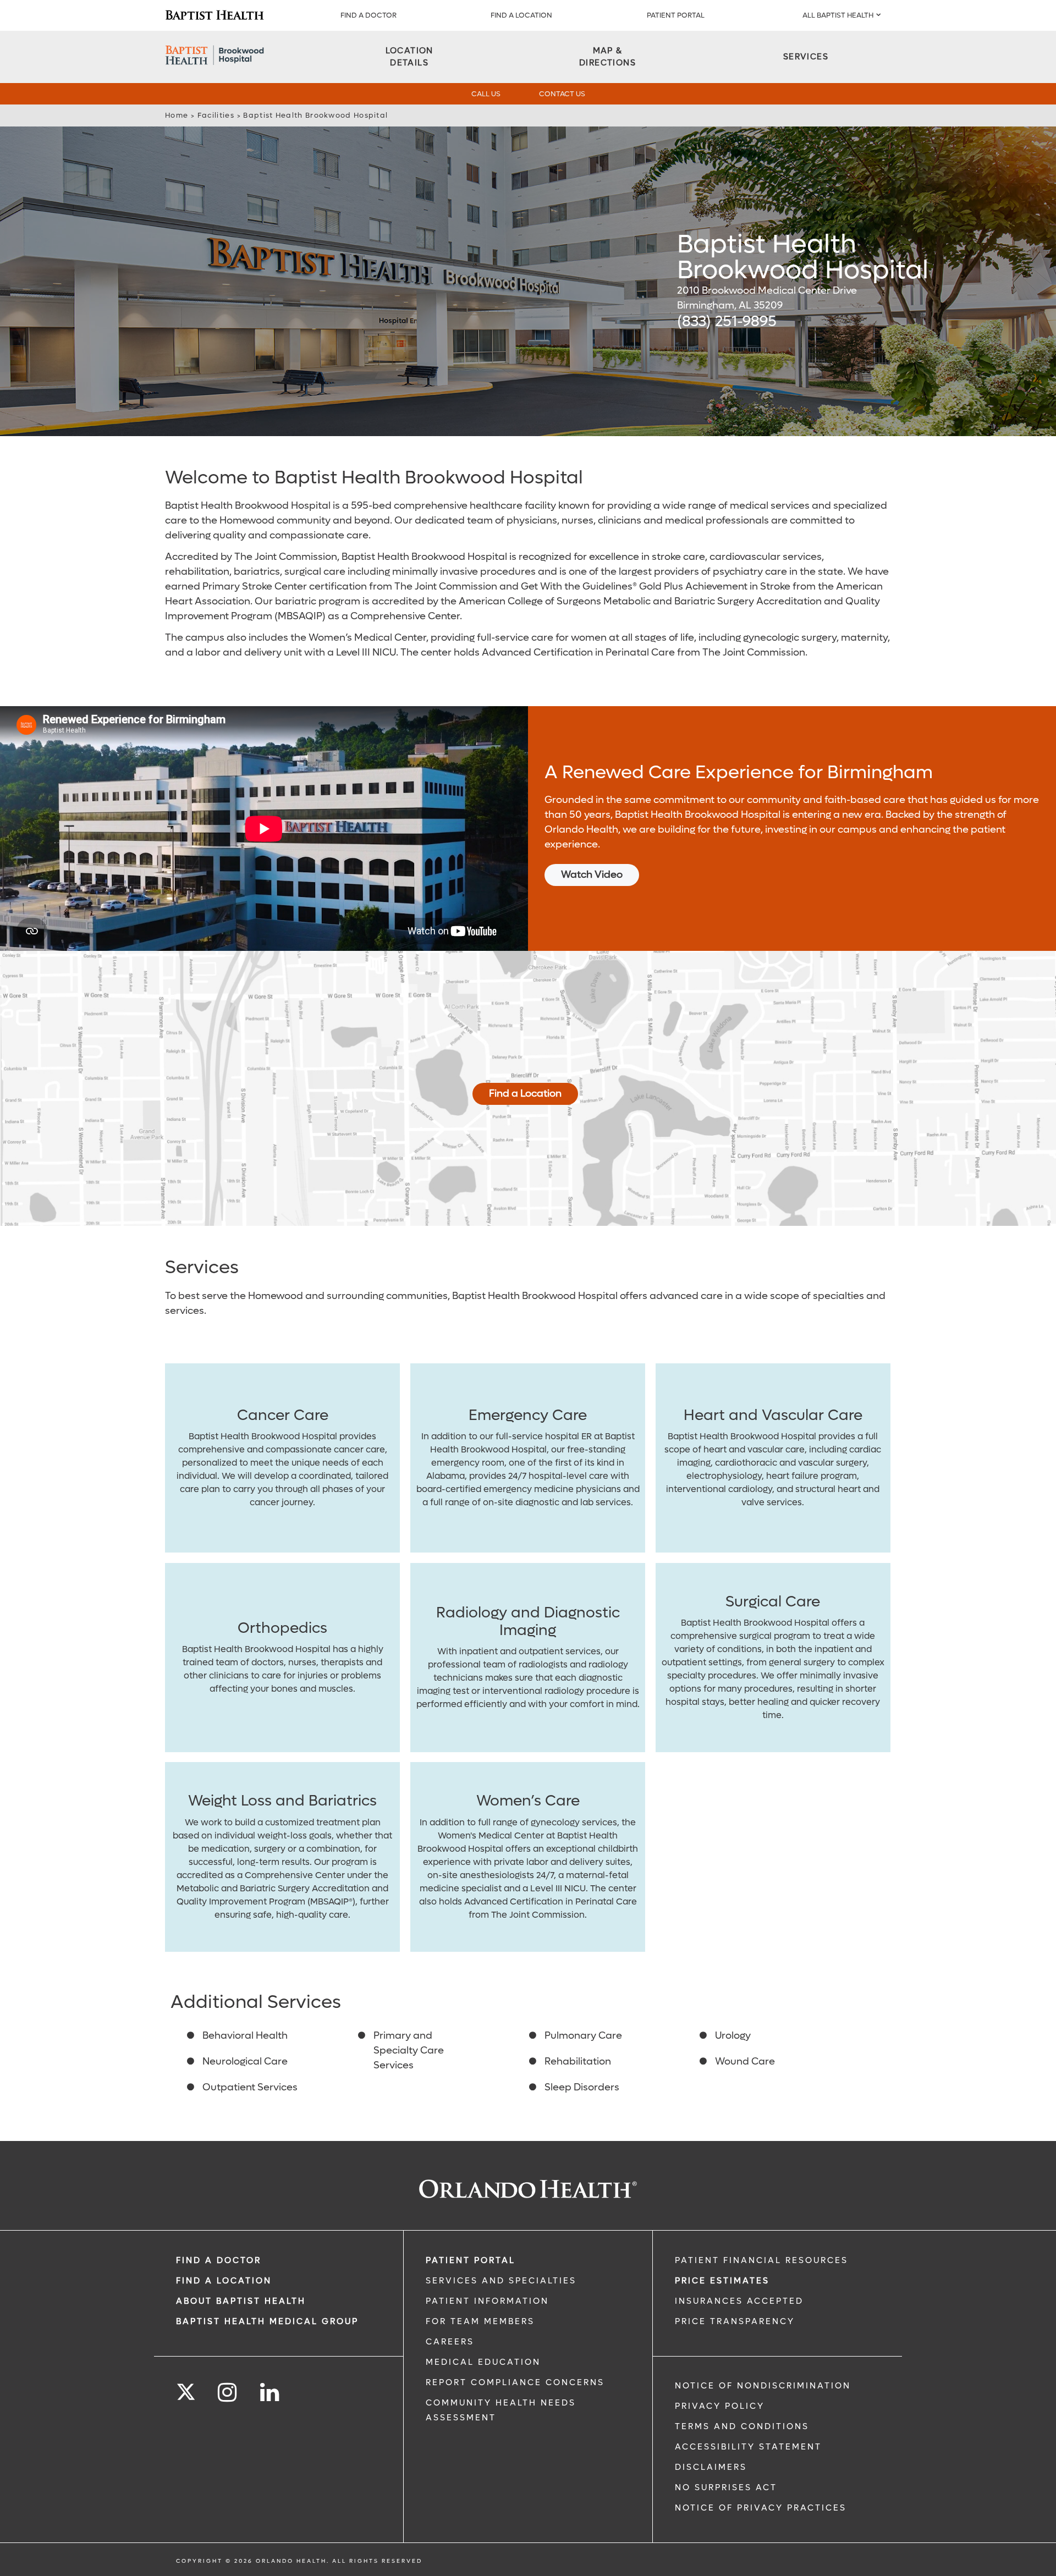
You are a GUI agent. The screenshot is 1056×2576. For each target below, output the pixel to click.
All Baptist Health (838, 15)
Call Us (486, 94)
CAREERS (450, 2342)
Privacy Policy (720, 2406)
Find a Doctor (369, 15)
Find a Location (525, 1094)
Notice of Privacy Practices (761, 2508)
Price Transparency (735, 2321)
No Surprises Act (726, 2487)
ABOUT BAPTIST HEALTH (241, 2301)
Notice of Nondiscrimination (763, 2386)
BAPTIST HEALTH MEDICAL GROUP (267, 2321)
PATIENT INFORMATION (487, 2301)
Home (177, 115)
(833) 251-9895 (727, 321)
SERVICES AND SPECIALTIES (501, 2281)
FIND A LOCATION (521, 15)
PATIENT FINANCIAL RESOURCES (761, 2260)
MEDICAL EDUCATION (483, 2362)
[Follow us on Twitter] (186, 2388)
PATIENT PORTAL (676, 15)
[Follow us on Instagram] (228, 2393)
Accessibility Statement (748, 2447)
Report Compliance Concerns (515, 2382)
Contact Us (562, 94)
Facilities (216, 115)
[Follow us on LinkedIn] (270, 2393)
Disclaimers (711, 2467)
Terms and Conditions (742, 2426)
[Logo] (215, 15)
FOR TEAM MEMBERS (480, 2321)
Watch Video (592, 875)
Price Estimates (722, 2281)
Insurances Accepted (739, 2301)
